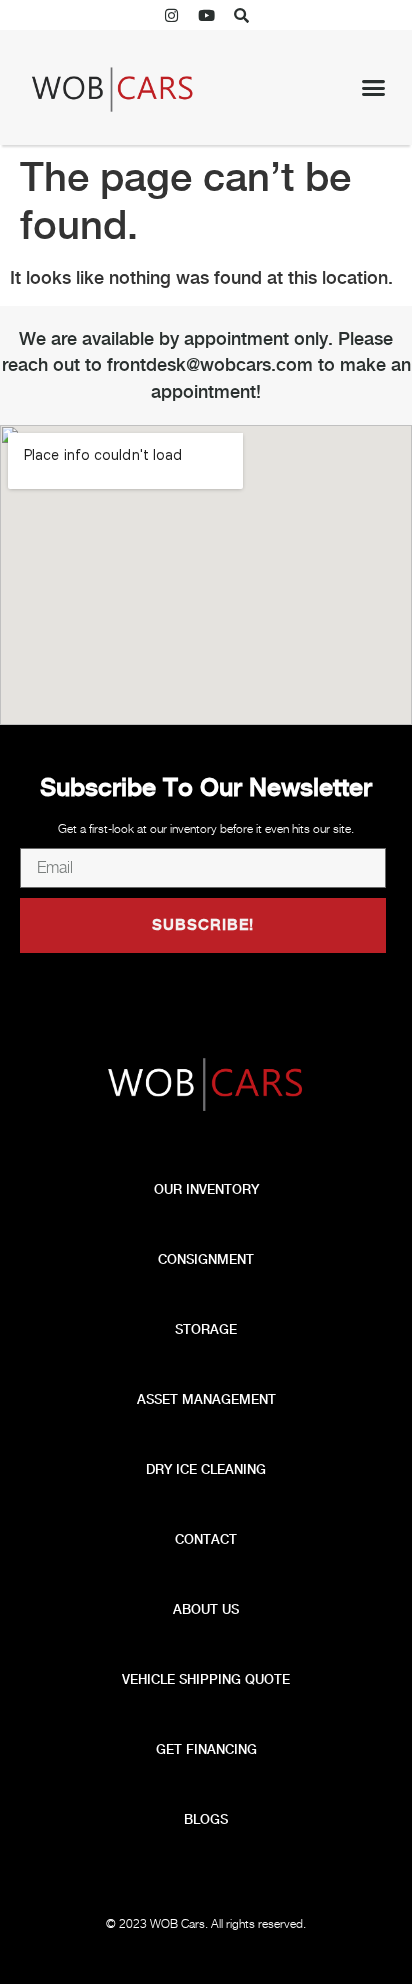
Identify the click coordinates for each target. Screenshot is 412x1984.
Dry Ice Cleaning (206, 1469)
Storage (206, 1329)
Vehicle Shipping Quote (206, 1679)
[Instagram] (171, 15)
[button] (241, 15)
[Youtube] (206, 15)
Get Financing (206, 1749)
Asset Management (206, 1399)
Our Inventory (206, 1189)
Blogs (206, 1819)
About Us (206, 1609)
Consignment (206, 1259)
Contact (206, 1539)
